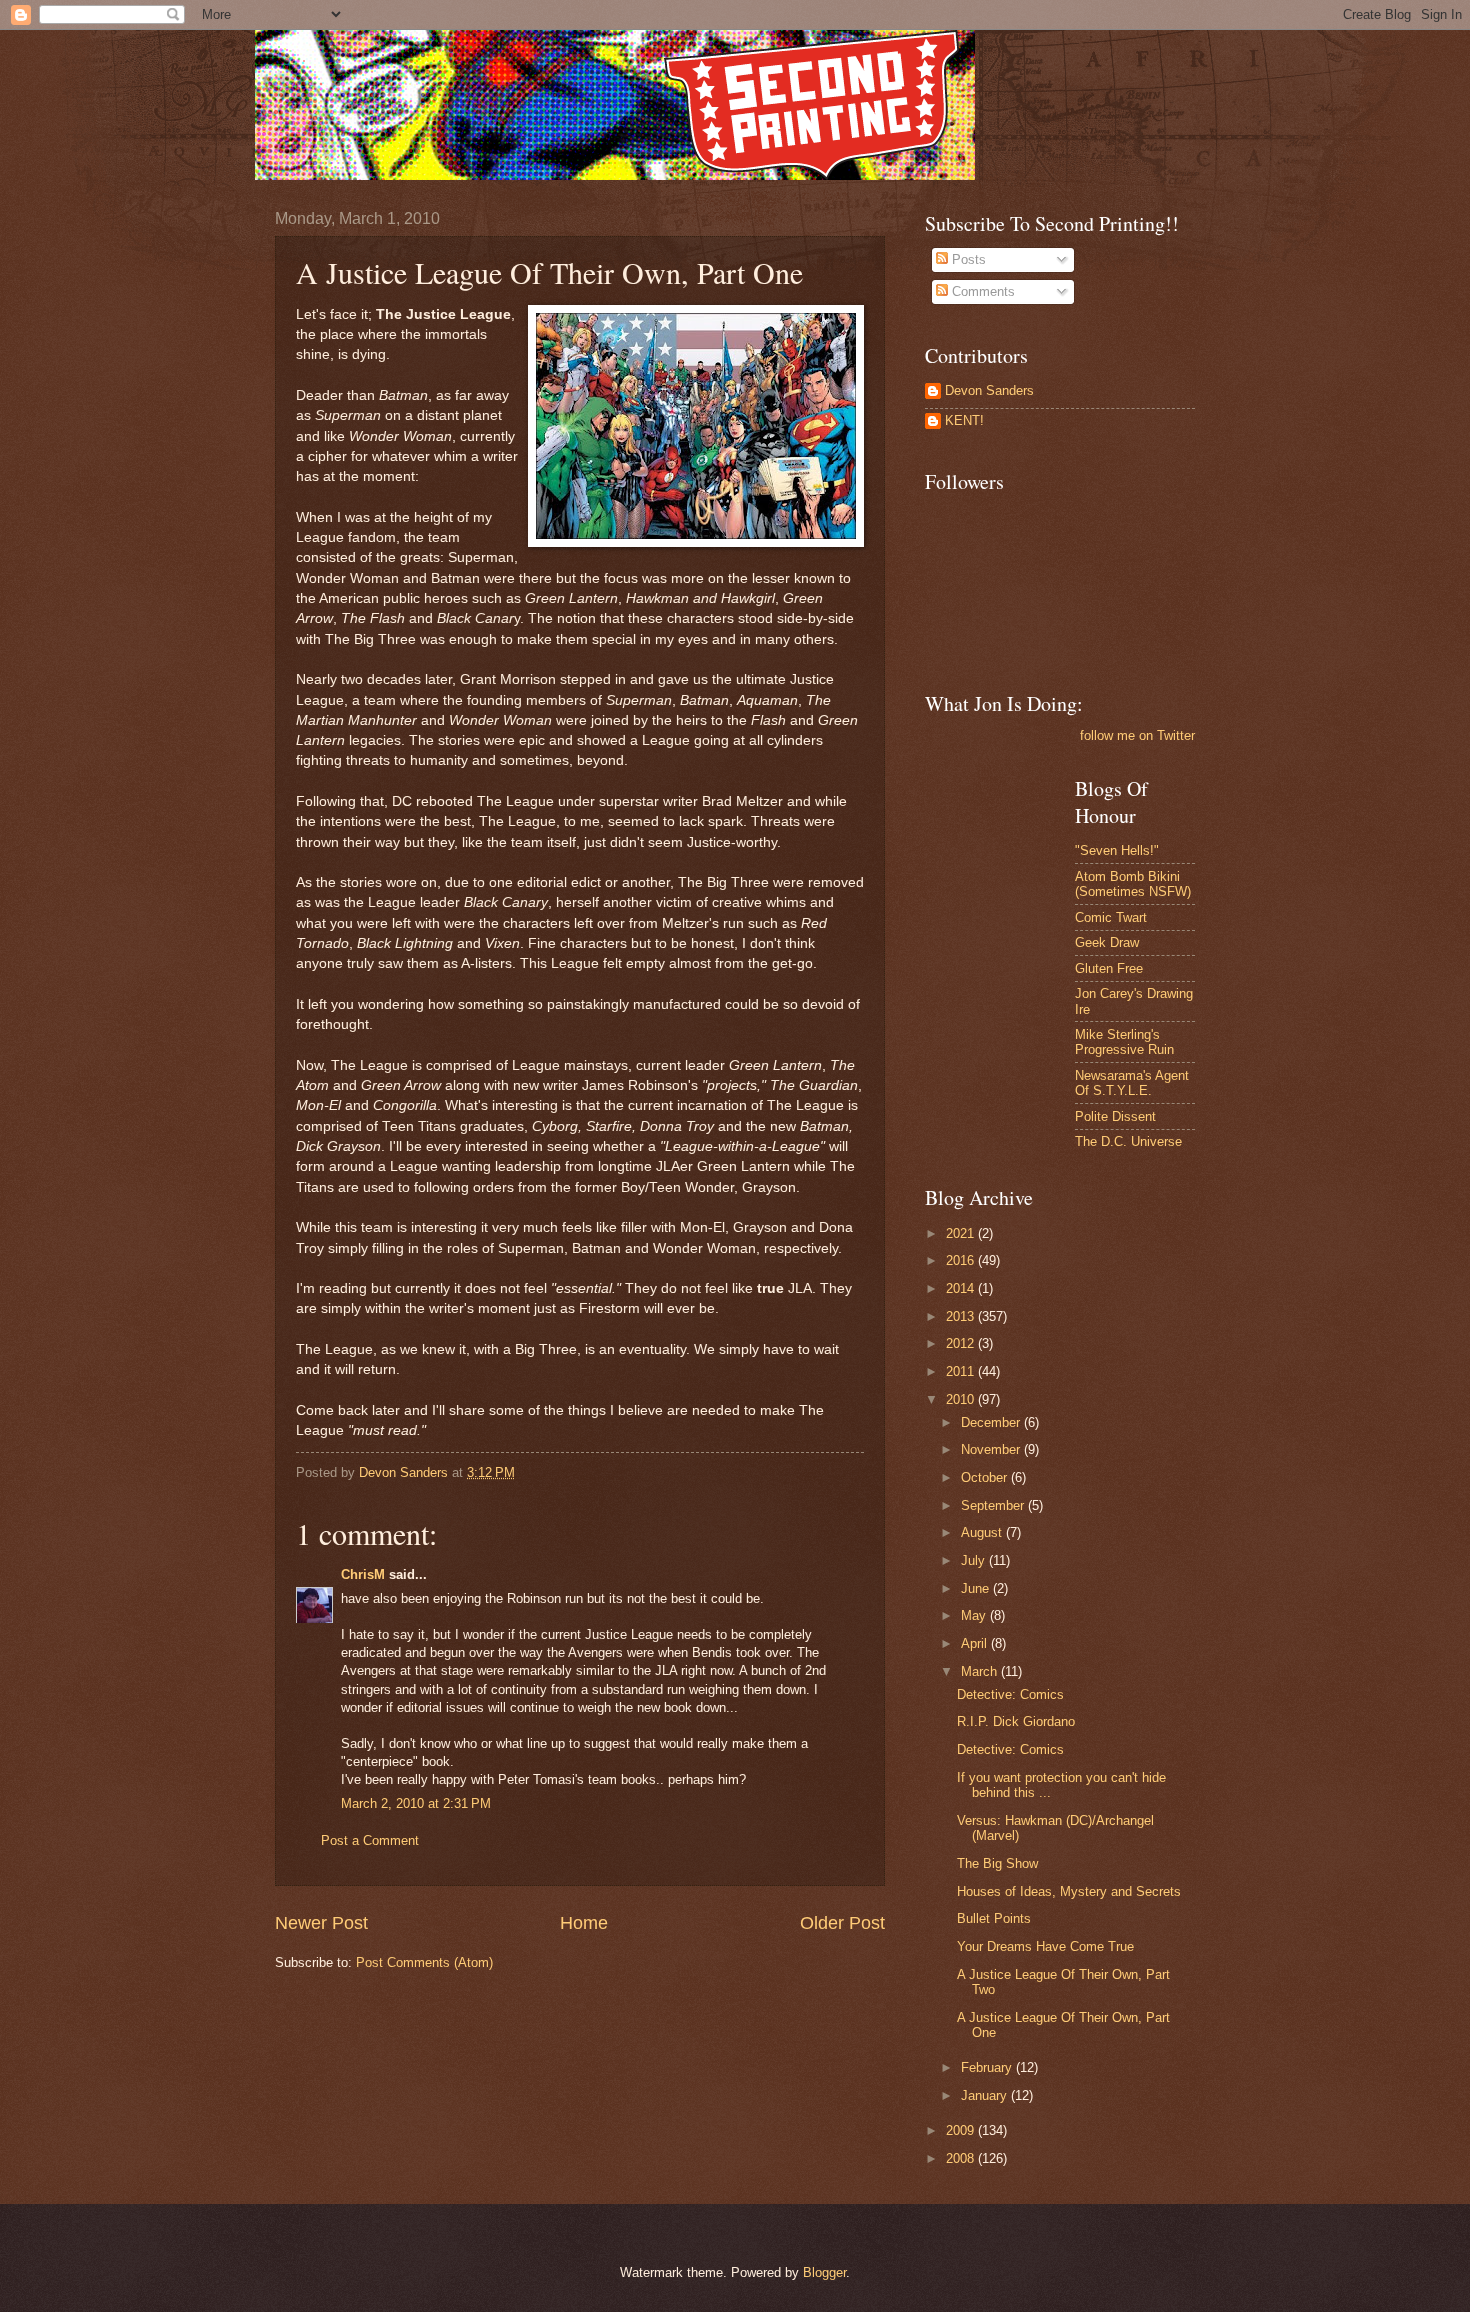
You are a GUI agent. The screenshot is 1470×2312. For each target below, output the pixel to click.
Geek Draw (1107, 942)
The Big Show (997, 1863)
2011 (962, 1371)
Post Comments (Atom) (424, 1962)
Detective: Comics (1010, 1694)
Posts (967, 259)
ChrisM (363, 1574)
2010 (962, 1399)
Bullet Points (994, 1918)
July (975, 1560)
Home (584, 1923)
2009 (962, 2130)
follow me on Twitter (1137, 735)
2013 (962, 1316)
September (994, 1505)
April (976, 1643)
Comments (981, 291)
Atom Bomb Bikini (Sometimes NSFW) (1133, 884)
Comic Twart (1111, 917)
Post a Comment (370, 1840)
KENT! (964, 420)
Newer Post (321, 1923)
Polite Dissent (1115, 1116)
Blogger (824, 2272)
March (981, 1671)
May (975, 1615)
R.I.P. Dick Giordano (1016, 1721)
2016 (962, 1260)
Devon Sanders (989, 390)
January (986, 2095)
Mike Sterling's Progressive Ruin (1124, 1042)
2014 (962, 1288)
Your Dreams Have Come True (1045, 1946)
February (988, 2067)
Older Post (842, 1923)
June (977, 1588)
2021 (962, 1233)
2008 (962, 2158)
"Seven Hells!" (1117, 850)
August (983, 1532)
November (992, 1449)
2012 (962, 1343)
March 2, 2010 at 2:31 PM (416, 1803)
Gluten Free (1109, 968)
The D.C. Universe (1128, 1141)
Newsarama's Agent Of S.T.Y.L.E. (1132, 1083)
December (992, 1422)
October (986, 1477)
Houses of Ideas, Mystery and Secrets (1069, 1891)
